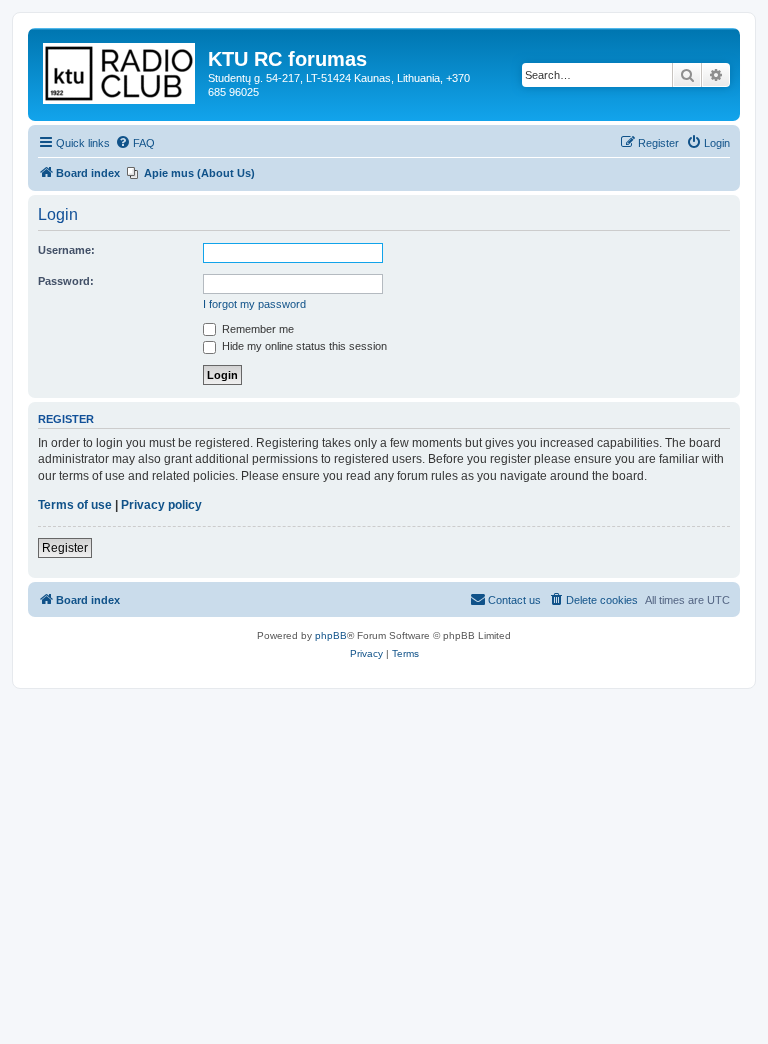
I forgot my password (254, 304)
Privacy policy (161, 505)
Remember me (256, 329)
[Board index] (120, 69)
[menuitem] (135, 143)
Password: (66, 281)
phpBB (331, 635)
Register (65, 548)
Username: (66, 250)
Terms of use (75, 505)
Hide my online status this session (303, 346)
